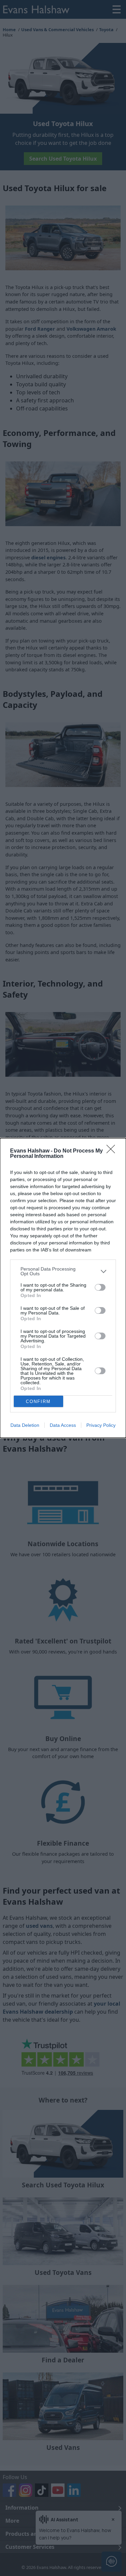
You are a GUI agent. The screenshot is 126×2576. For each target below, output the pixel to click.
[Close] (113, 1151)
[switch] (100, 1287)
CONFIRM (38, 1402)
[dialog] (63, 1288)
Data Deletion (25, 1425)
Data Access (63, 1425)
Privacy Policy (101, 1425)
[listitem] (63, 1271)
